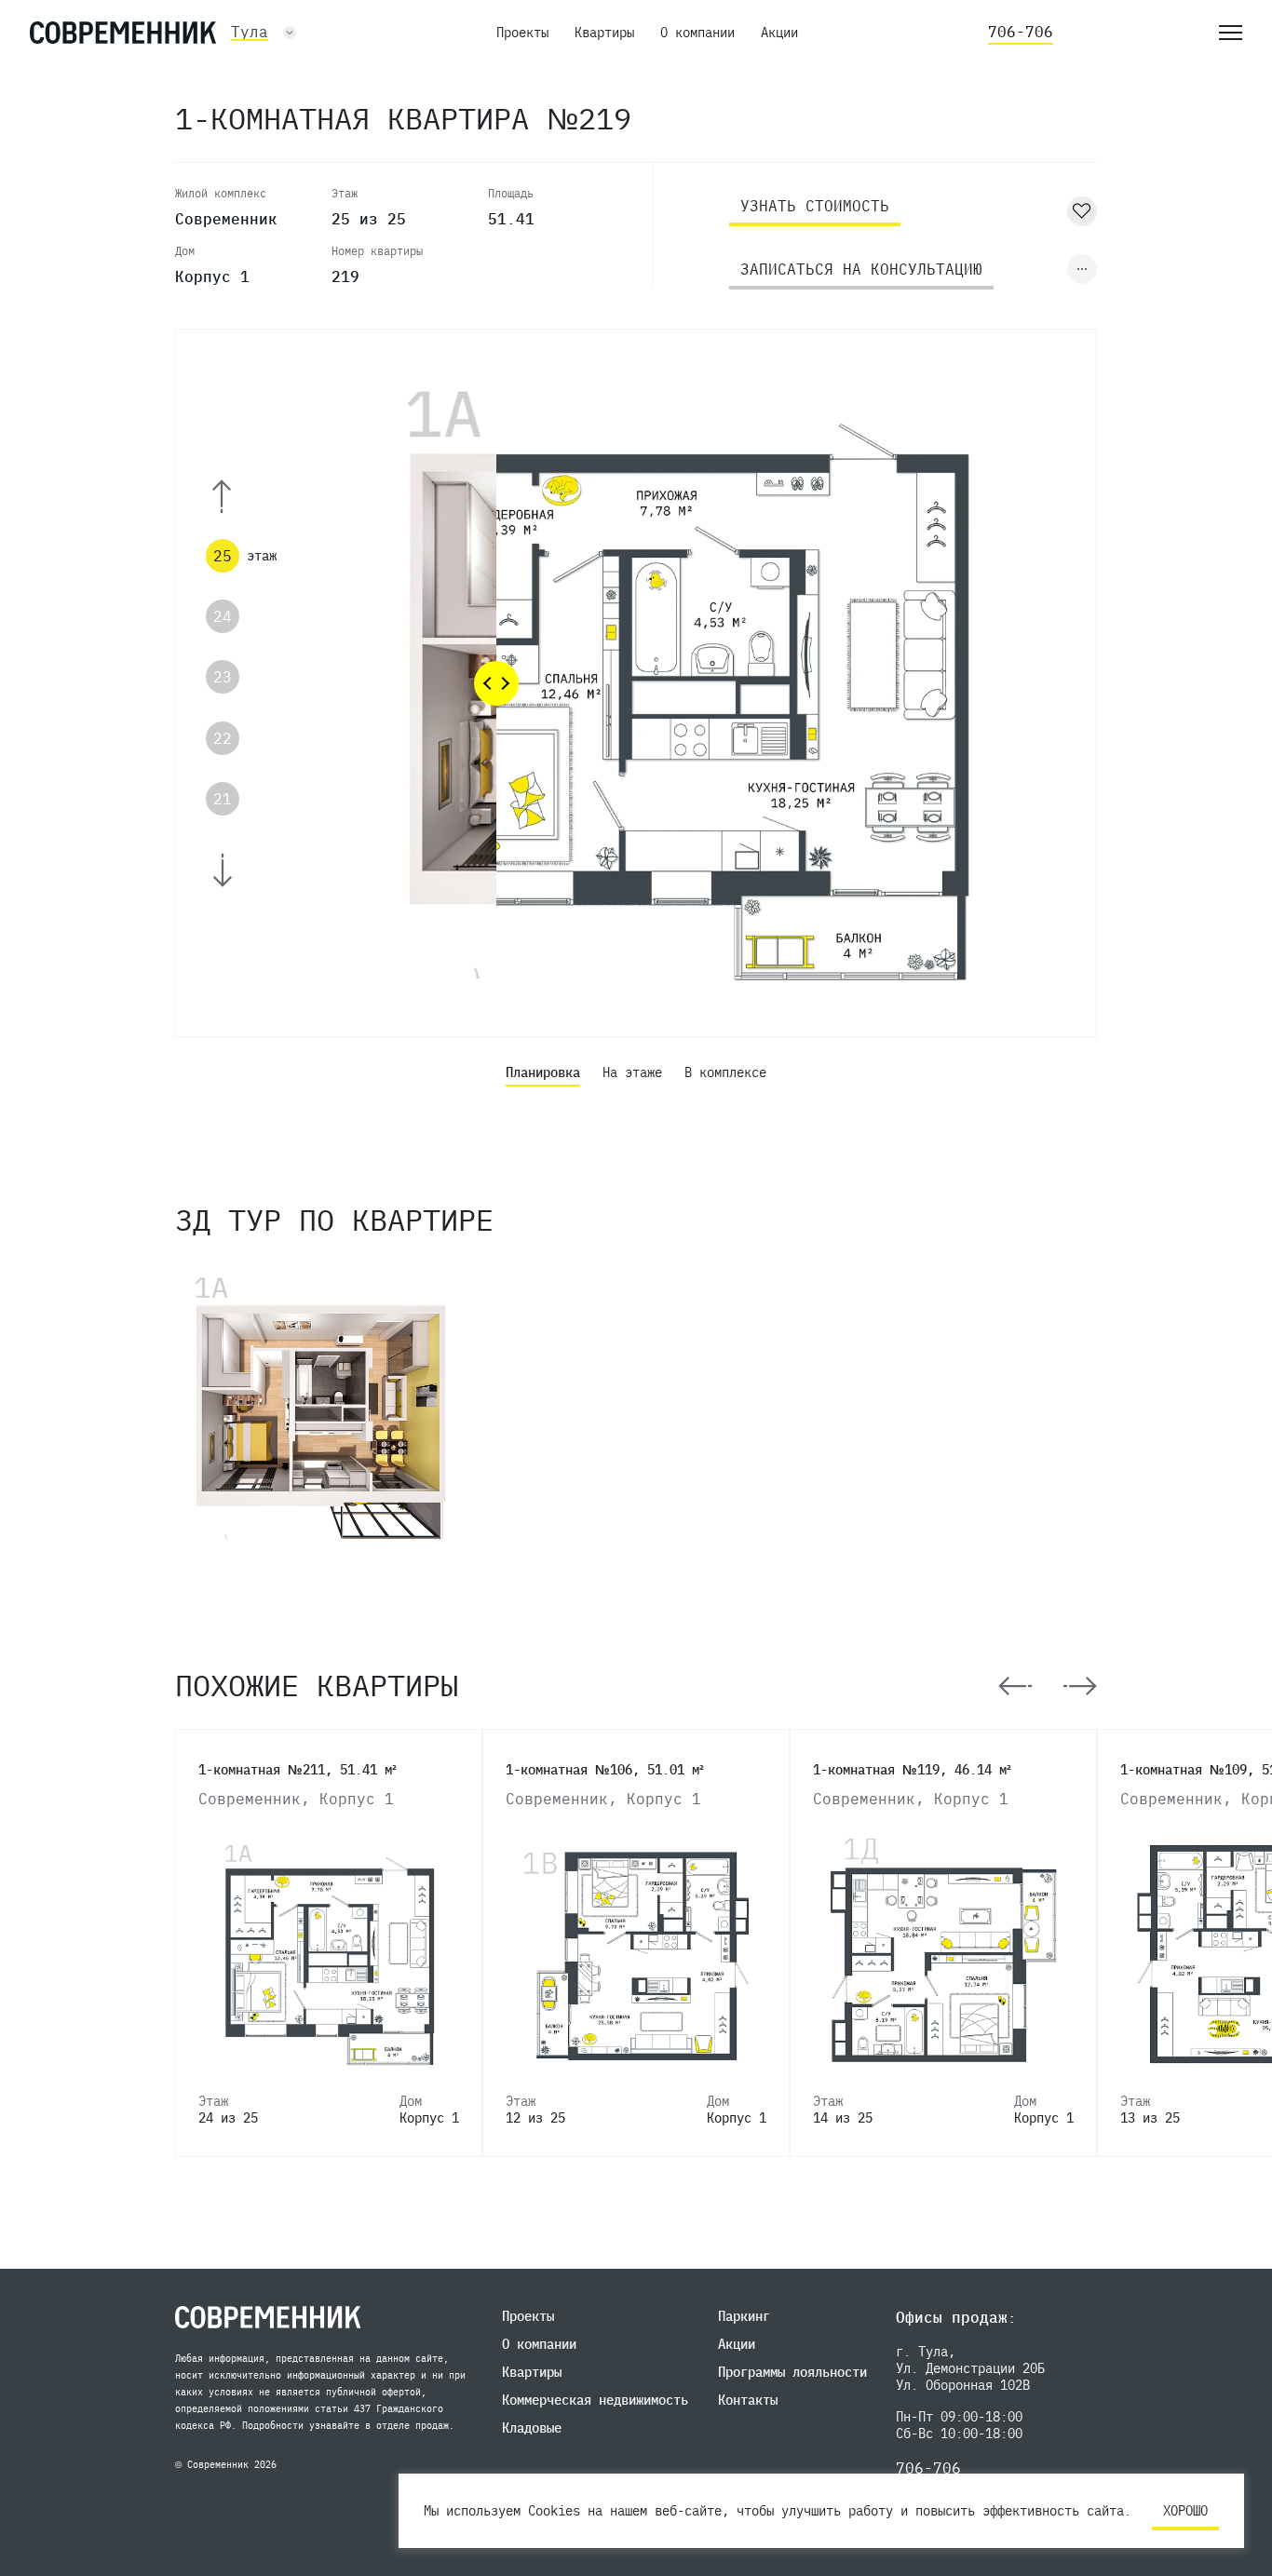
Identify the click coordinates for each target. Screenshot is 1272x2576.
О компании (697, 33)
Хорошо (1185, 2511)
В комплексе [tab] (725, 1072)
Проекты (522, 33)
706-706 (1021, 32)
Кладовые (532, 2428)
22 (223, 738)
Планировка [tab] (543, 1072)
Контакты (748, 2400)
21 (223, 799)
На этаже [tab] (632, 1072)
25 (223, 556)
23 (223, 677)
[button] (247, 497)
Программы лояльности (792, 2372)
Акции (779, 33)
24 (223, 616)
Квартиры (604, 33)
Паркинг (744, 2316)
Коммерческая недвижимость (595, 2400)
